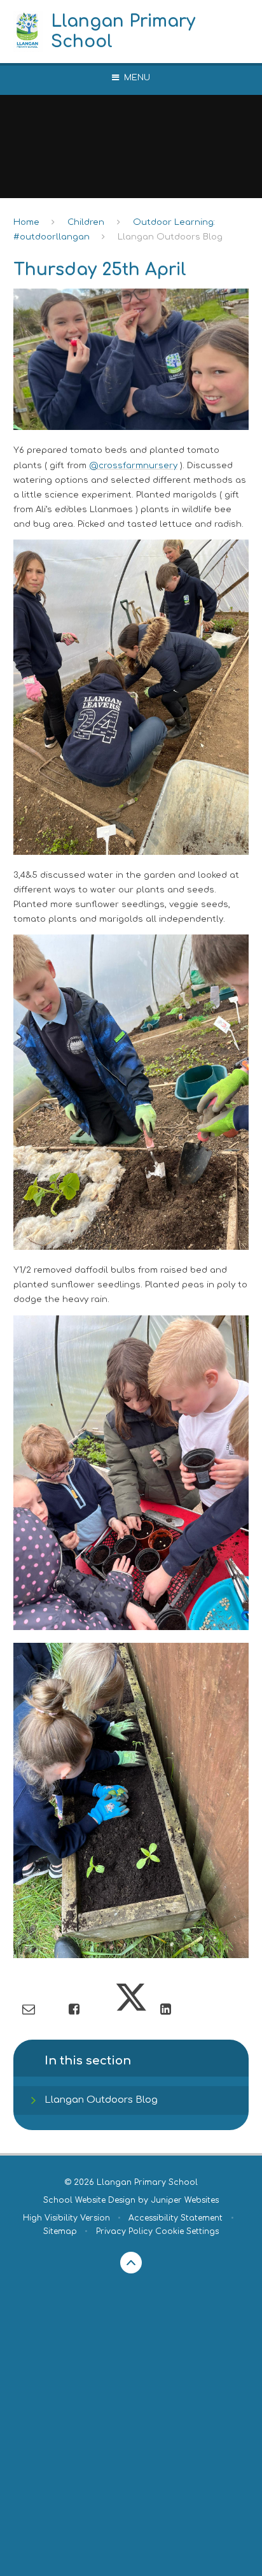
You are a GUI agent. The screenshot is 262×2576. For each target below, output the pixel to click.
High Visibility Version (66, 2218)
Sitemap (60, 2231)
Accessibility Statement (176, 2218)
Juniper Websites (185, 2200)
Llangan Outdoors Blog (170, 237)
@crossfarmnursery (133, 465)
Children (86, 222)
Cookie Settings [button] (187, 2231)
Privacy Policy (124, 2231)
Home (26, 222)
